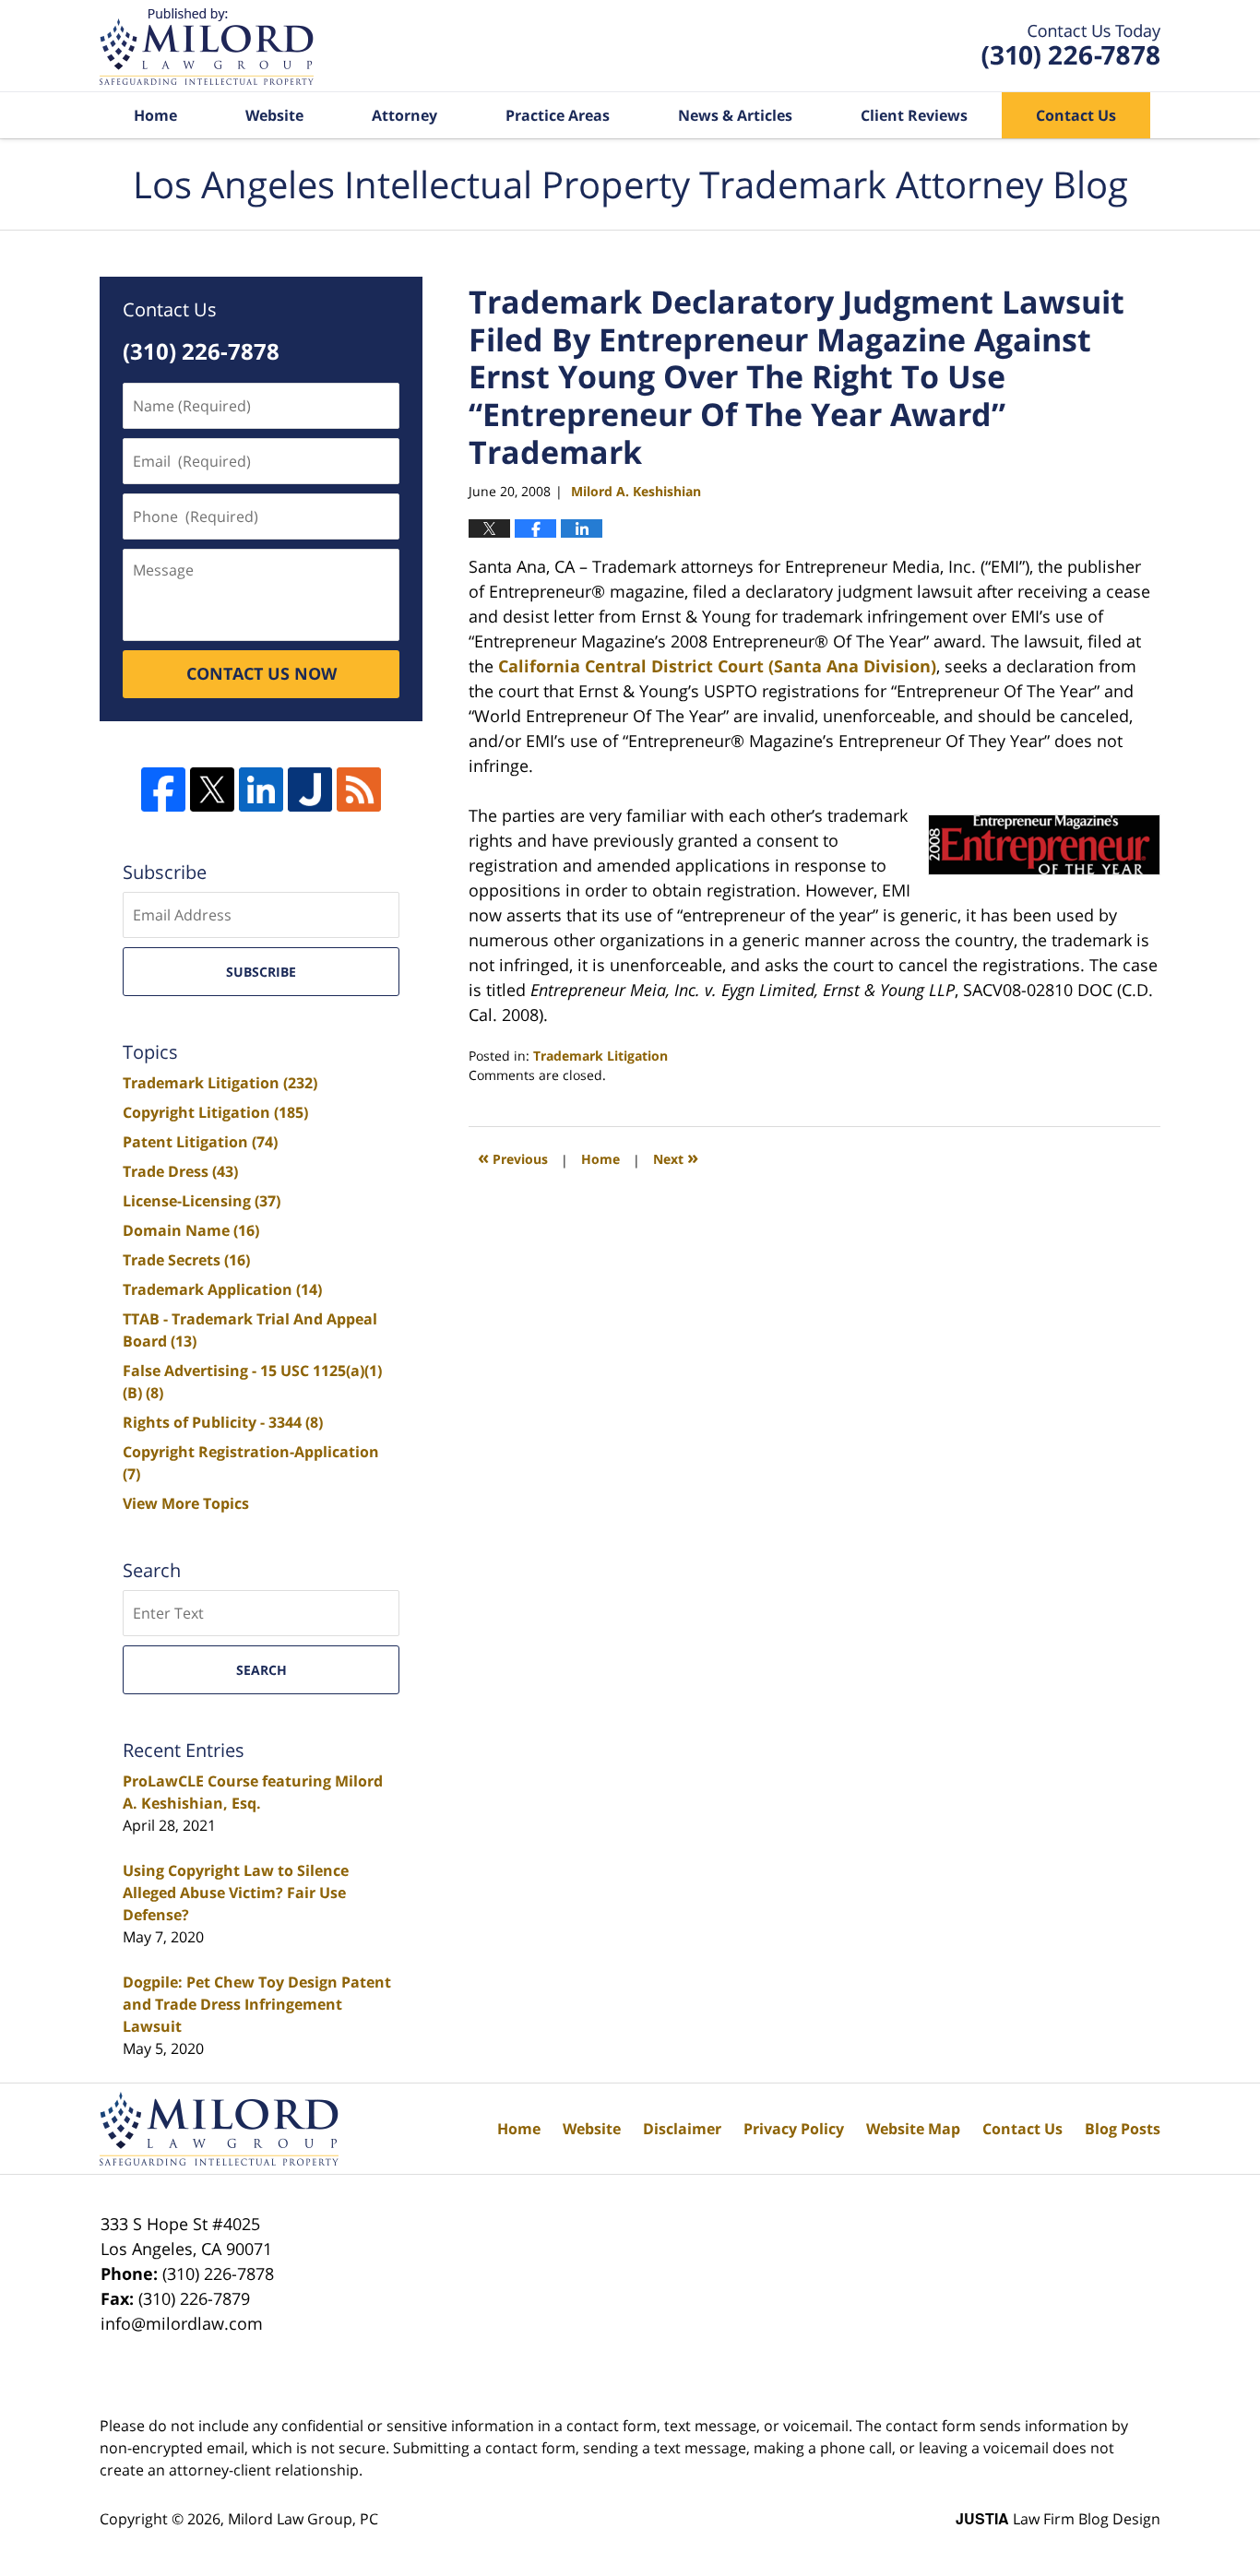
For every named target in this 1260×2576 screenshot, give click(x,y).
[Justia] (310, 789)
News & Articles (735, 115)
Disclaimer (682, 2129)
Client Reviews (914, 115)
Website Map (913, 2129)
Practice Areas (558, 115)
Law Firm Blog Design (1058, 2519)
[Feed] (359, 789)
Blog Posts (1123, 2129)
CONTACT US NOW (262, 673)
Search (262, 1670)
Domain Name (191, 1230)
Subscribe (261, 972)
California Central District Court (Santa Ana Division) (715, 666)
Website (274, 115)
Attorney (404, 115)
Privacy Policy (794, 2129)
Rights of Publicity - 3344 (223, 1422)
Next (676, 1157)
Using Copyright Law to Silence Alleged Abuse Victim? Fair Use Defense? (236, 1893)
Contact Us (1076, 115)
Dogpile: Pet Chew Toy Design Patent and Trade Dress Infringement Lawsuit (257, 2004)
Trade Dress (180, 1171)
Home (155, 115)
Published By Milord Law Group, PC (1071, 47)
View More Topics (186, 1503)
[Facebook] (163, 789)
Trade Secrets (186, 1260)
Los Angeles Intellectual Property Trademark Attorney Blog (207, 47)
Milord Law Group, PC (303, 2519)
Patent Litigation (200, 1142)
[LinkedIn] (261, 789)
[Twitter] (212, 789)
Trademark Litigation (600, 1056)
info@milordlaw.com (182, 2323)
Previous (513, 1157)
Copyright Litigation (215, 1112)
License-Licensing (202, 1201)
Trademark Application (222, 1289)
